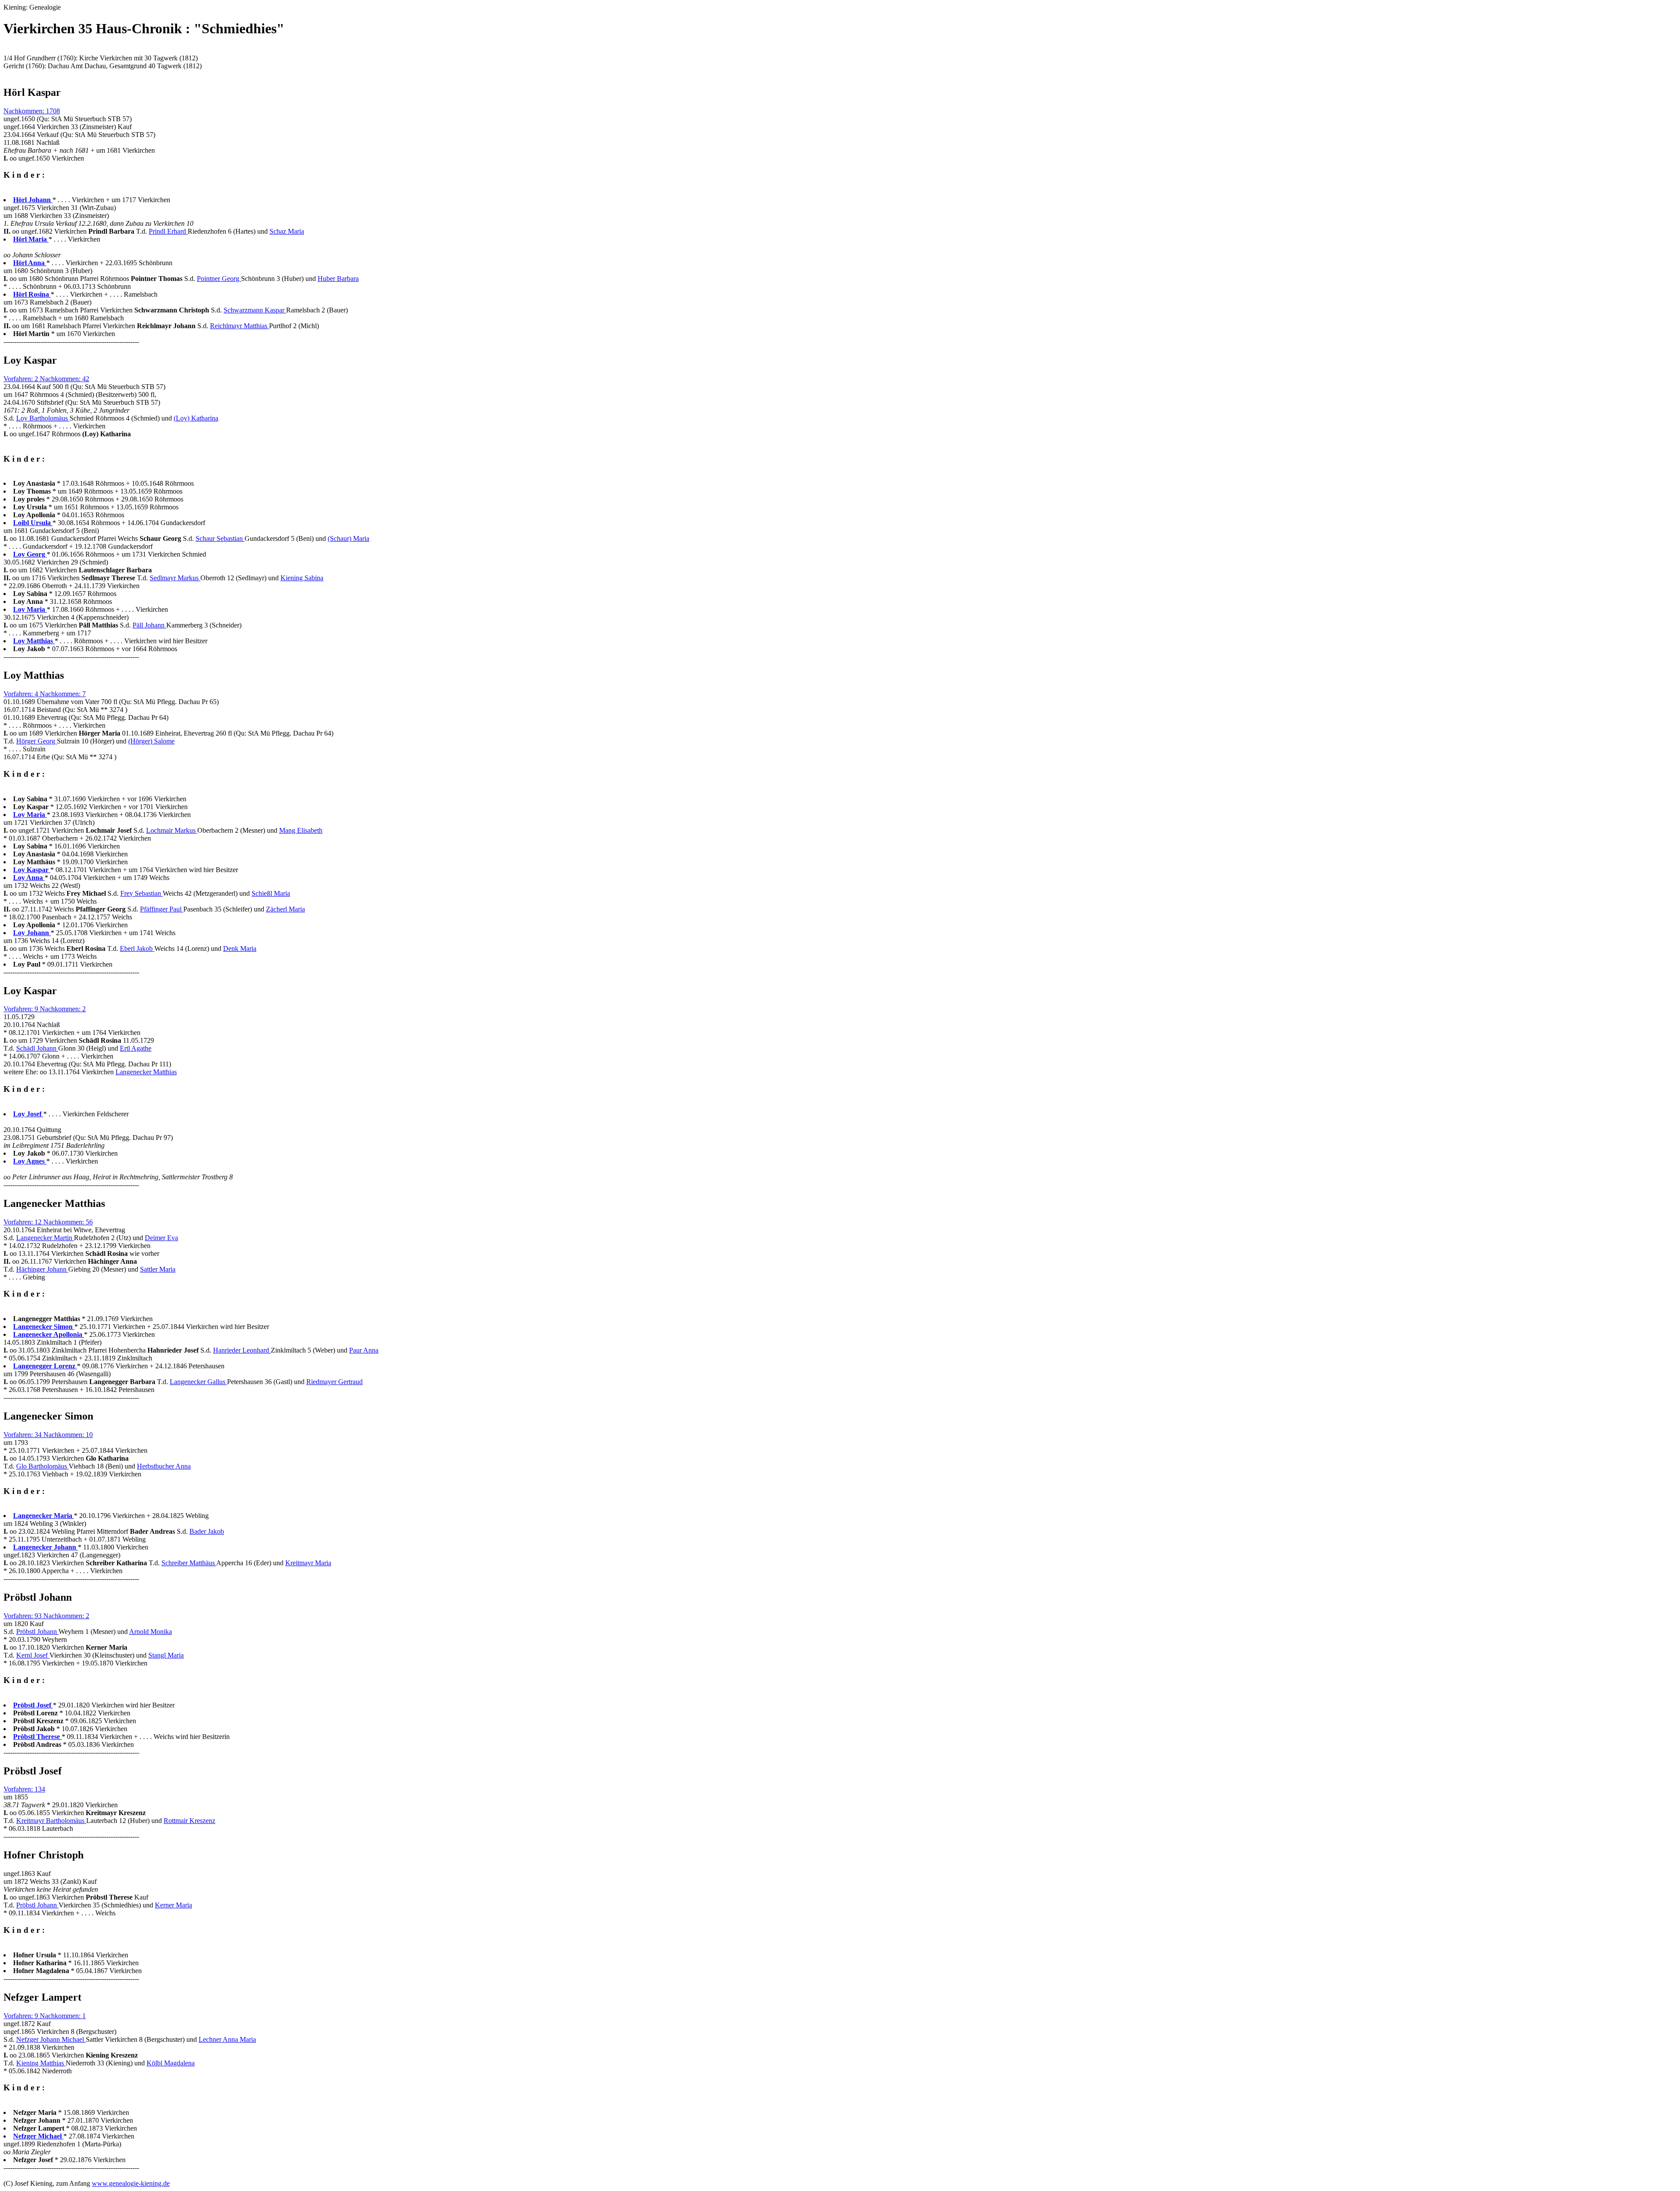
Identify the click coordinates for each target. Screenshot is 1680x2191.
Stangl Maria (166, 1655)
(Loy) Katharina (196, 418)
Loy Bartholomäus (43, 418)
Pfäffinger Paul (162, 909)
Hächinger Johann (42, 1269)
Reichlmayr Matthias (240, 326)
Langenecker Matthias (146, 1072)
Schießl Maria (271, 893)
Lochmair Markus (172, 830)
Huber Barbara (338, 279)
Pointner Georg (219, 279)
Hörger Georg (37, 741)
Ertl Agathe (136, 1048)
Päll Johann (149, 625)
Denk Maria (240, 948)
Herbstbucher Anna (164, 1466)
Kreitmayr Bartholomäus (51, 1821)
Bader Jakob (207, 1531)
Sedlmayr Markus (175, 578)
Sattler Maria (158, 1269)
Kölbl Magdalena (171, 2063)
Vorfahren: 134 (24, 1789)
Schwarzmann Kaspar (255, 310)
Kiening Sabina (302, 578)
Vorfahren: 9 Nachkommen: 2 (45, 1009)
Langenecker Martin (45, 1238)
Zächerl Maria (285, 909)
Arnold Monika (150, 1632)
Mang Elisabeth (301, 830)
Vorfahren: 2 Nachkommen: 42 (46, 379)
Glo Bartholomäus (42, 1466)
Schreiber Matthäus (189, 1563)
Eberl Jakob (137, 948)
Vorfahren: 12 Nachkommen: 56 (48, 1222)
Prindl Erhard (168, 231)
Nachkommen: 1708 (32, 111)
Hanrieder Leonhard (242, 1350)
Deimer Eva (161, 1238)
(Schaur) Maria (348, 538)
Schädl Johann (37, 1048)
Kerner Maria (173, 1905)
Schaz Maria (287, 231)
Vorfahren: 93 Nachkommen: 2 (46, 1616)
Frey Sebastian (142, 893)
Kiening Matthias (41, 2063)
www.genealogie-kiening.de (131, 2183)
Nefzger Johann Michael (51, 2039)
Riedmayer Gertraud (334, 1382)
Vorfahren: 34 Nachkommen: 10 (48, 1435)
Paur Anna (364, 1350)
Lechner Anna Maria (227, 2039)
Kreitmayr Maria (308, 1563)
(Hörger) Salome (151, 741)
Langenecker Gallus (198, 1382)
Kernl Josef (33, 1655)
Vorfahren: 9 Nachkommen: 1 (45, 2016)
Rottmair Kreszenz (189, 1821)
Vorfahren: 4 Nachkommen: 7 (45, 694)
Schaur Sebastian (220, 538)
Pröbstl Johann (37, 1632)
